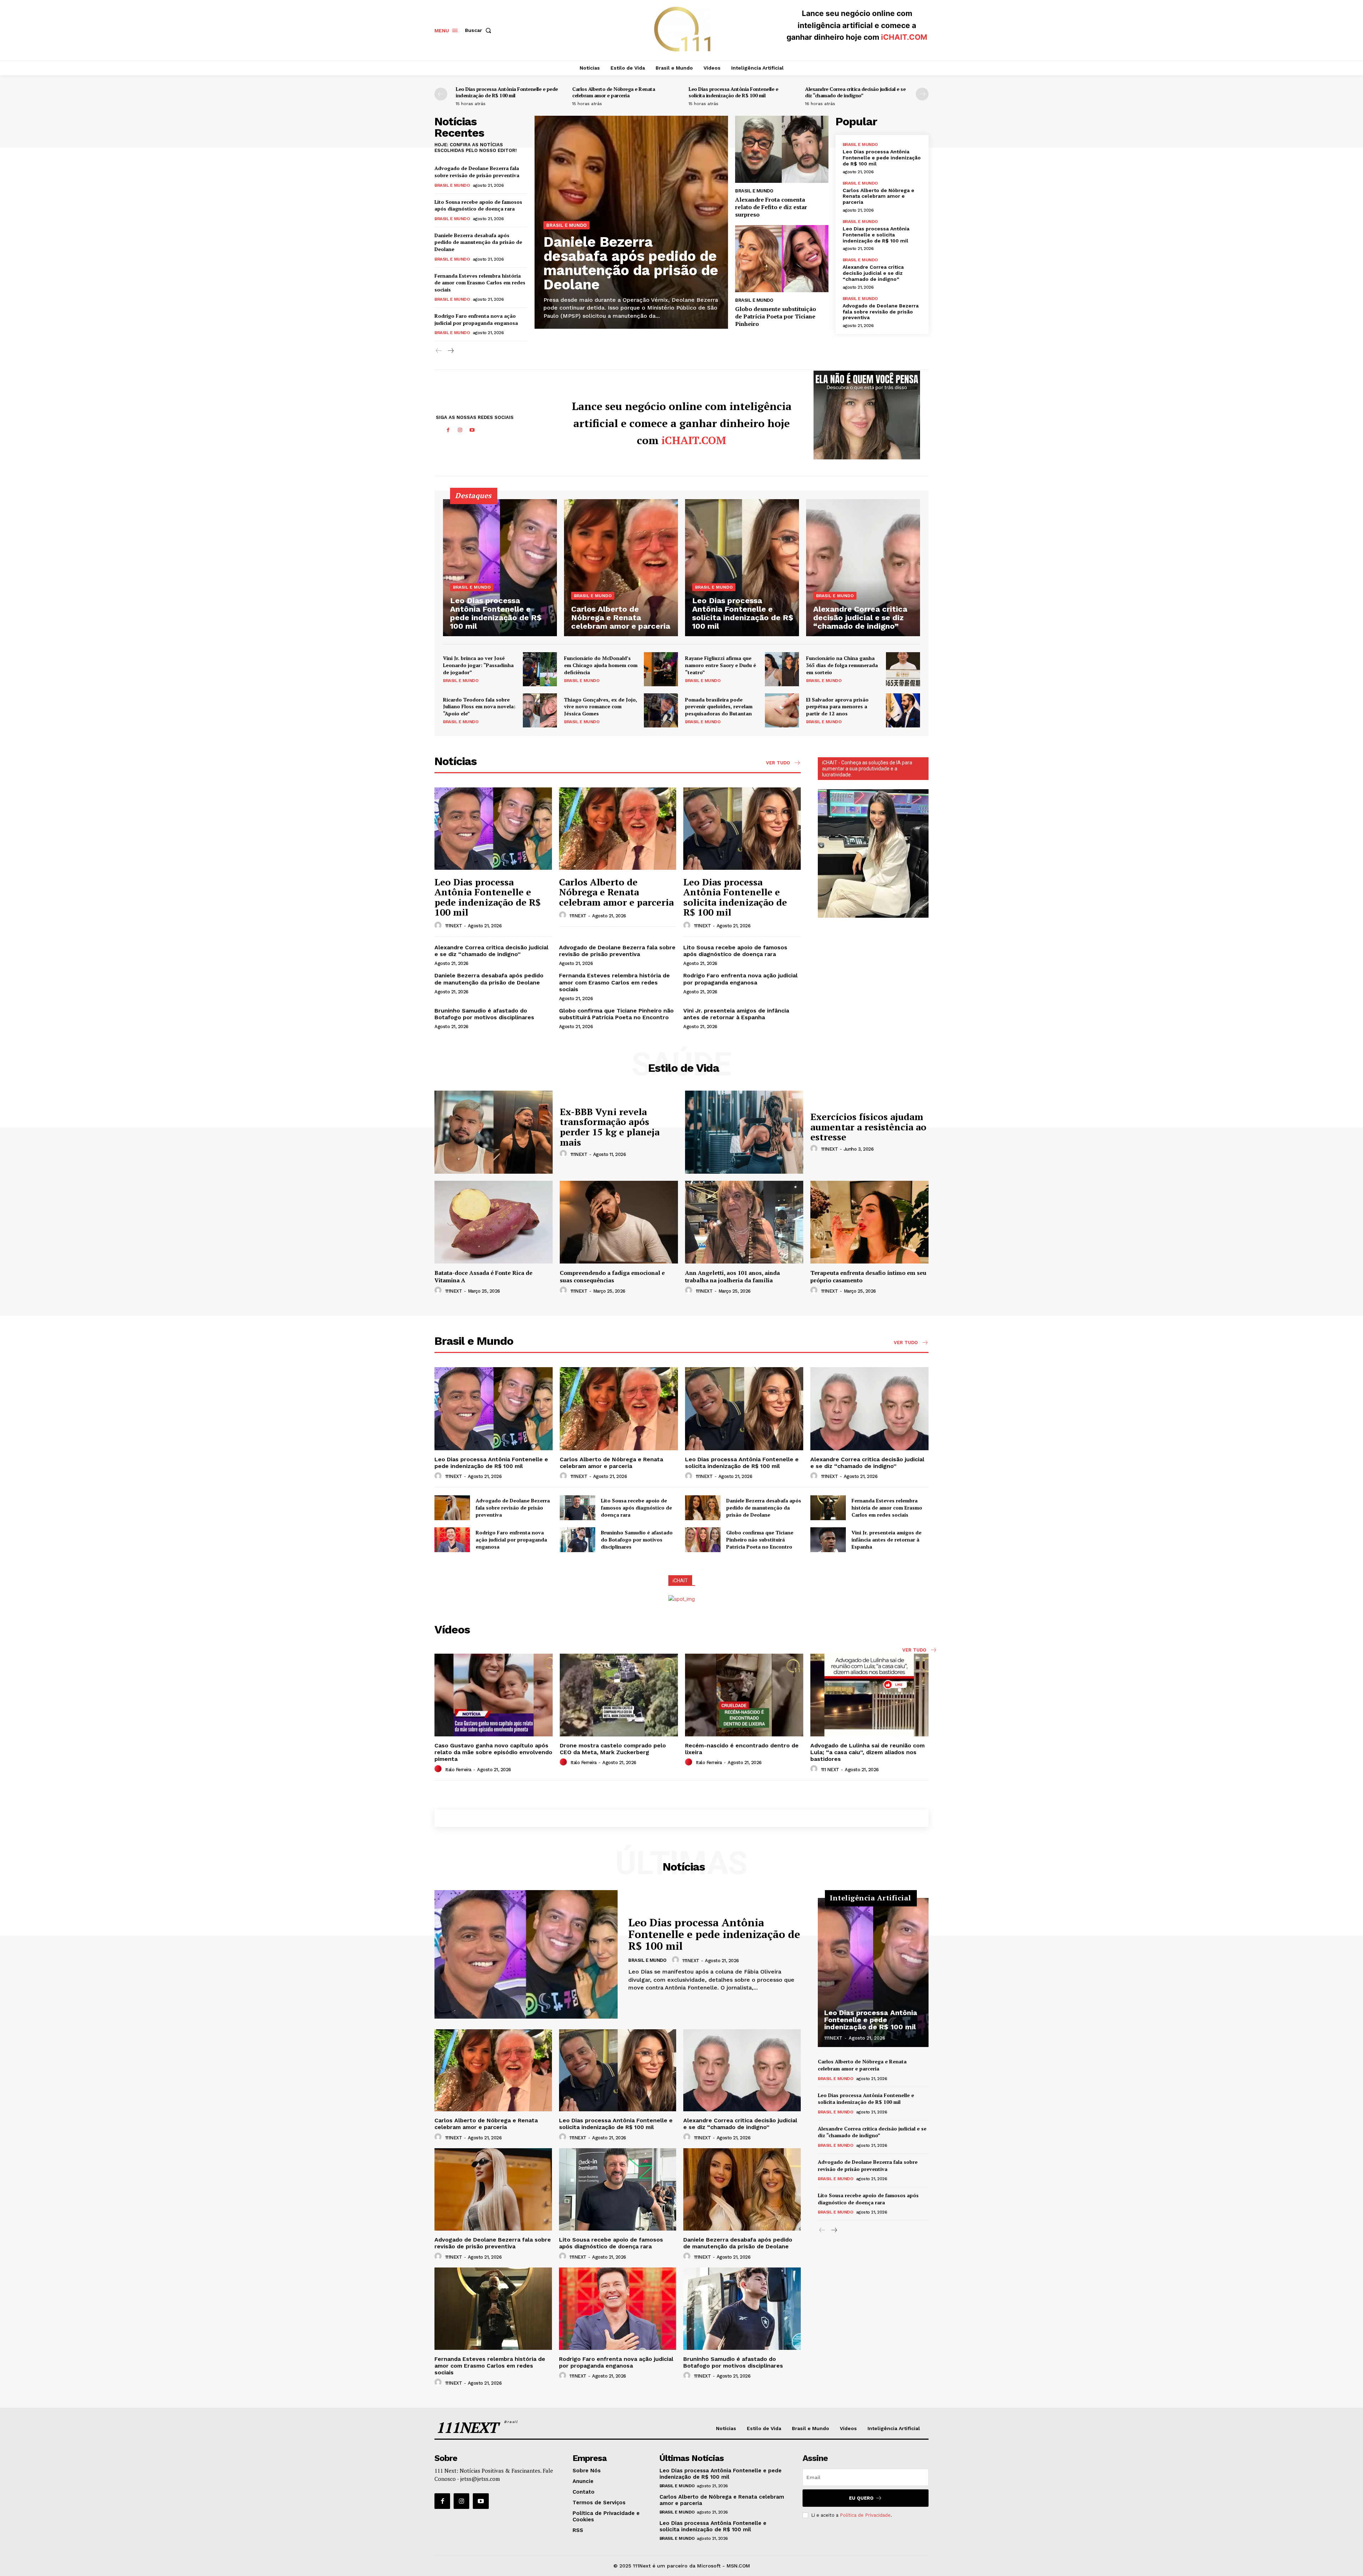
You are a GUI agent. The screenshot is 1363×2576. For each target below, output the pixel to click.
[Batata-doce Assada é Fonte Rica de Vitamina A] (494, 1222)
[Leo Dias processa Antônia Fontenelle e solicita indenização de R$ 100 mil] (742, 567)
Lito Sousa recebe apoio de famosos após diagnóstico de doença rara (478, 205)
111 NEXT (830, 1770)
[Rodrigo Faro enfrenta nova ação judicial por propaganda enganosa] (452, 1540)
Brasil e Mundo (452, 185)
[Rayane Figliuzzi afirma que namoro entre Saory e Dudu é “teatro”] (782, 669)
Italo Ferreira (458, 1770)
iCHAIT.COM (904, 37)
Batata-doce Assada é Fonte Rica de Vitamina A (483, 1276)
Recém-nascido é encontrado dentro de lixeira (742, 1749)
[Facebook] (448, 430)
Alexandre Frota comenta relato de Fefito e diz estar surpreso (771, 207)
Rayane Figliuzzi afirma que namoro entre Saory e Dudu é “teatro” (721, 665)
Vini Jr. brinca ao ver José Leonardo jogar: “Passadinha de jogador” (478, 665)
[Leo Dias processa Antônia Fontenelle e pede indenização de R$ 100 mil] (500, 567)
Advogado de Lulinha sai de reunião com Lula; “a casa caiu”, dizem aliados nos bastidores (867, 1752)
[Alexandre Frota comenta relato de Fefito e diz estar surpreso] (782, 149)
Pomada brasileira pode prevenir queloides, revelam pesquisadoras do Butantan (719, 706)
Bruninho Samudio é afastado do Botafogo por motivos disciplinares (484, 1014)
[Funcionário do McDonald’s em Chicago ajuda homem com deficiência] (661, 669)
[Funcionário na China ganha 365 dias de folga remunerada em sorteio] (903, 669)
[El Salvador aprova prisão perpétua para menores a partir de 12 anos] (903, 710)
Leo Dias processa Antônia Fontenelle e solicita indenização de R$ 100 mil (733, 92)
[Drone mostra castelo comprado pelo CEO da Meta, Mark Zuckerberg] (619, 1695)
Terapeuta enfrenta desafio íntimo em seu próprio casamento (868, 1276)
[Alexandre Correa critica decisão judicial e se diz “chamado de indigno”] (863, 567)
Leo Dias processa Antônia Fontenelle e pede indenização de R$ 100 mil (507, 92)
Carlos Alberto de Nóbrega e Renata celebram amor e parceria (614, 92)
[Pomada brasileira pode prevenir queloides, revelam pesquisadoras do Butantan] (782, 710)
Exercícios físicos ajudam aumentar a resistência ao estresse (868, 1127)
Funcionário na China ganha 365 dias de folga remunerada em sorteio (842, 665)
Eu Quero (861, 2498)
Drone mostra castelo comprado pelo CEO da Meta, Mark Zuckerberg (613, 1749)
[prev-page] (441, 94)
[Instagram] (460, 430)
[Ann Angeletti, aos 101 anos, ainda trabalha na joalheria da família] (744, 1222)
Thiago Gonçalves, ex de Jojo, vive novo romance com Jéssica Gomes (601, 706)
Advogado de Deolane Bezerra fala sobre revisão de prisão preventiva (477, 172)
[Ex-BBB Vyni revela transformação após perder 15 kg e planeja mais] (494, 1132)
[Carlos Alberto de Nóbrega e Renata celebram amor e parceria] (621, 567)
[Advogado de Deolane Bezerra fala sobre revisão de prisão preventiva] (452, 1508)
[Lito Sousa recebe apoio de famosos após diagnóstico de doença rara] (578, 1508)
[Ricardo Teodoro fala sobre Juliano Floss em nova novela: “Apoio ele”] (540, 710)
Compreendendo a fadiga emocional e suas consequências (612, 1276)
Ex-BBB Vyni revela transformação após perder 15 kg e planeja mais (610, 1127)
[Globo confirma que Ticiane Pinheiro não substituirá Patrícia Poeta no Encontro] (703, 1540)
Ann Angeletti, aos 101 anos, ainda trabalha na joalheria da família (732, 1276)
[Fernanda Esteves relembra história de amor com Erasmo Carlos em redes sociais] (828, 1508)
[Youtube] (472, 430)
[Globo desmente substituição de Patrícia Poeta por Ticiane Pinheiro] (782, 259)
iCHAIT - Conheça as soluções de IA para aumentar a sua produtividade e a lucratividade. (867, 769)
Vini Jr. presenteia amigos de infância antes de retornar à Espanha (736, 1014)
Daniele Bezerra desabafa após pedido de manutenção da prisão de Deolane (478, 242)
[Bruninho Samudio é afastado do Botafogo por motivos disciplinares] (578, 1540)
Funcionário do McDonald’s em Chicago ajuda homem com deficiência (601, 665)
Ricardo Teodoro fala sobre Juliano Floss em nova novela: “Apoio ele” (479, 706)
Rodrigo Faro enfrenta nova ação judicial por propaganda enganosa (476, 319)
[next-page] (922, 94)
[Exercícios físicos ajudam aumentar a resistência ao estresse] (744, 1132)
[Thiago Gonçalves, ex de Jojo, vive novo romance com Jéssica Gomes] (661, 710)
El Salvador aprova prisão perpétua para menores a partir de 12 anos (837, 706)
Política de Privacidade (865, 2515)
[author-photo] (439, 926)
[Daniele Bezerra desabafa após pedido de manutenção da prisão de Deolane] (703, 1508)
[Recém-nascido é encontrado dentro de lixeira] (744, 1695)
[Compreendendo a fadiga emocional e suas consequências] (619, 1222)
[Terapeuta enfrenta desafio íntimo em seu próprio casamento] (869, 1222)
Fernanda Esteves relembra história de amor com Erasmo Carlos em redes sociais (480, 283)
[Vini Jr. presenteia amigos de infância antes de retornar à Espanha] (828, 1540)
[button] (480, 30)
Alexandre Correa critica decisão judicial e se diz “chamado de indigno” (855, 92)
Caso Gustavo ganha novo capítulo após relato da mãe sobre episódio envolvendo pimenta (493, 1752)
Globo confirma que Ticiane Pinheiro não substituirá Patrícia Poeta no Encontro (616, 1014)
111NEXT (454, 926)
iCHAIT (680, 1581)
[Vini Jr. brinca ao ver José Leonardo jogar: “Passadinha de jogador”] (540, 669)
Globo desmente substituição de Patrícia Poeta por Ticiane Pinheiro (776, 316)
